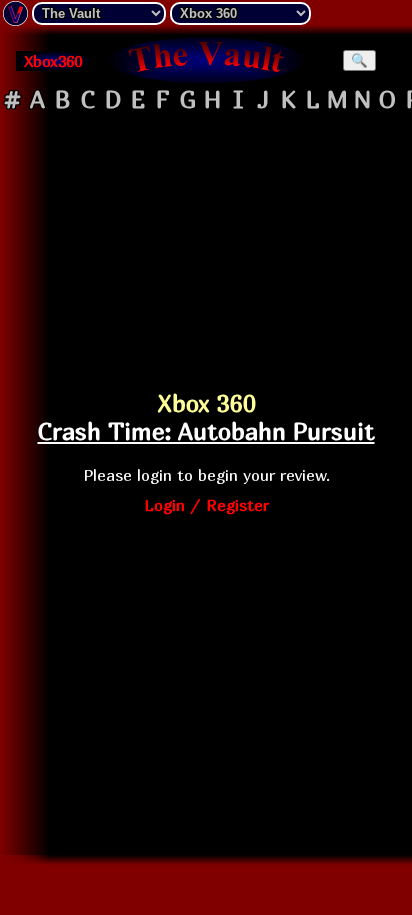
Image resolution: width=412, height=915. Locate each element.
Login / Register (206, 505)
